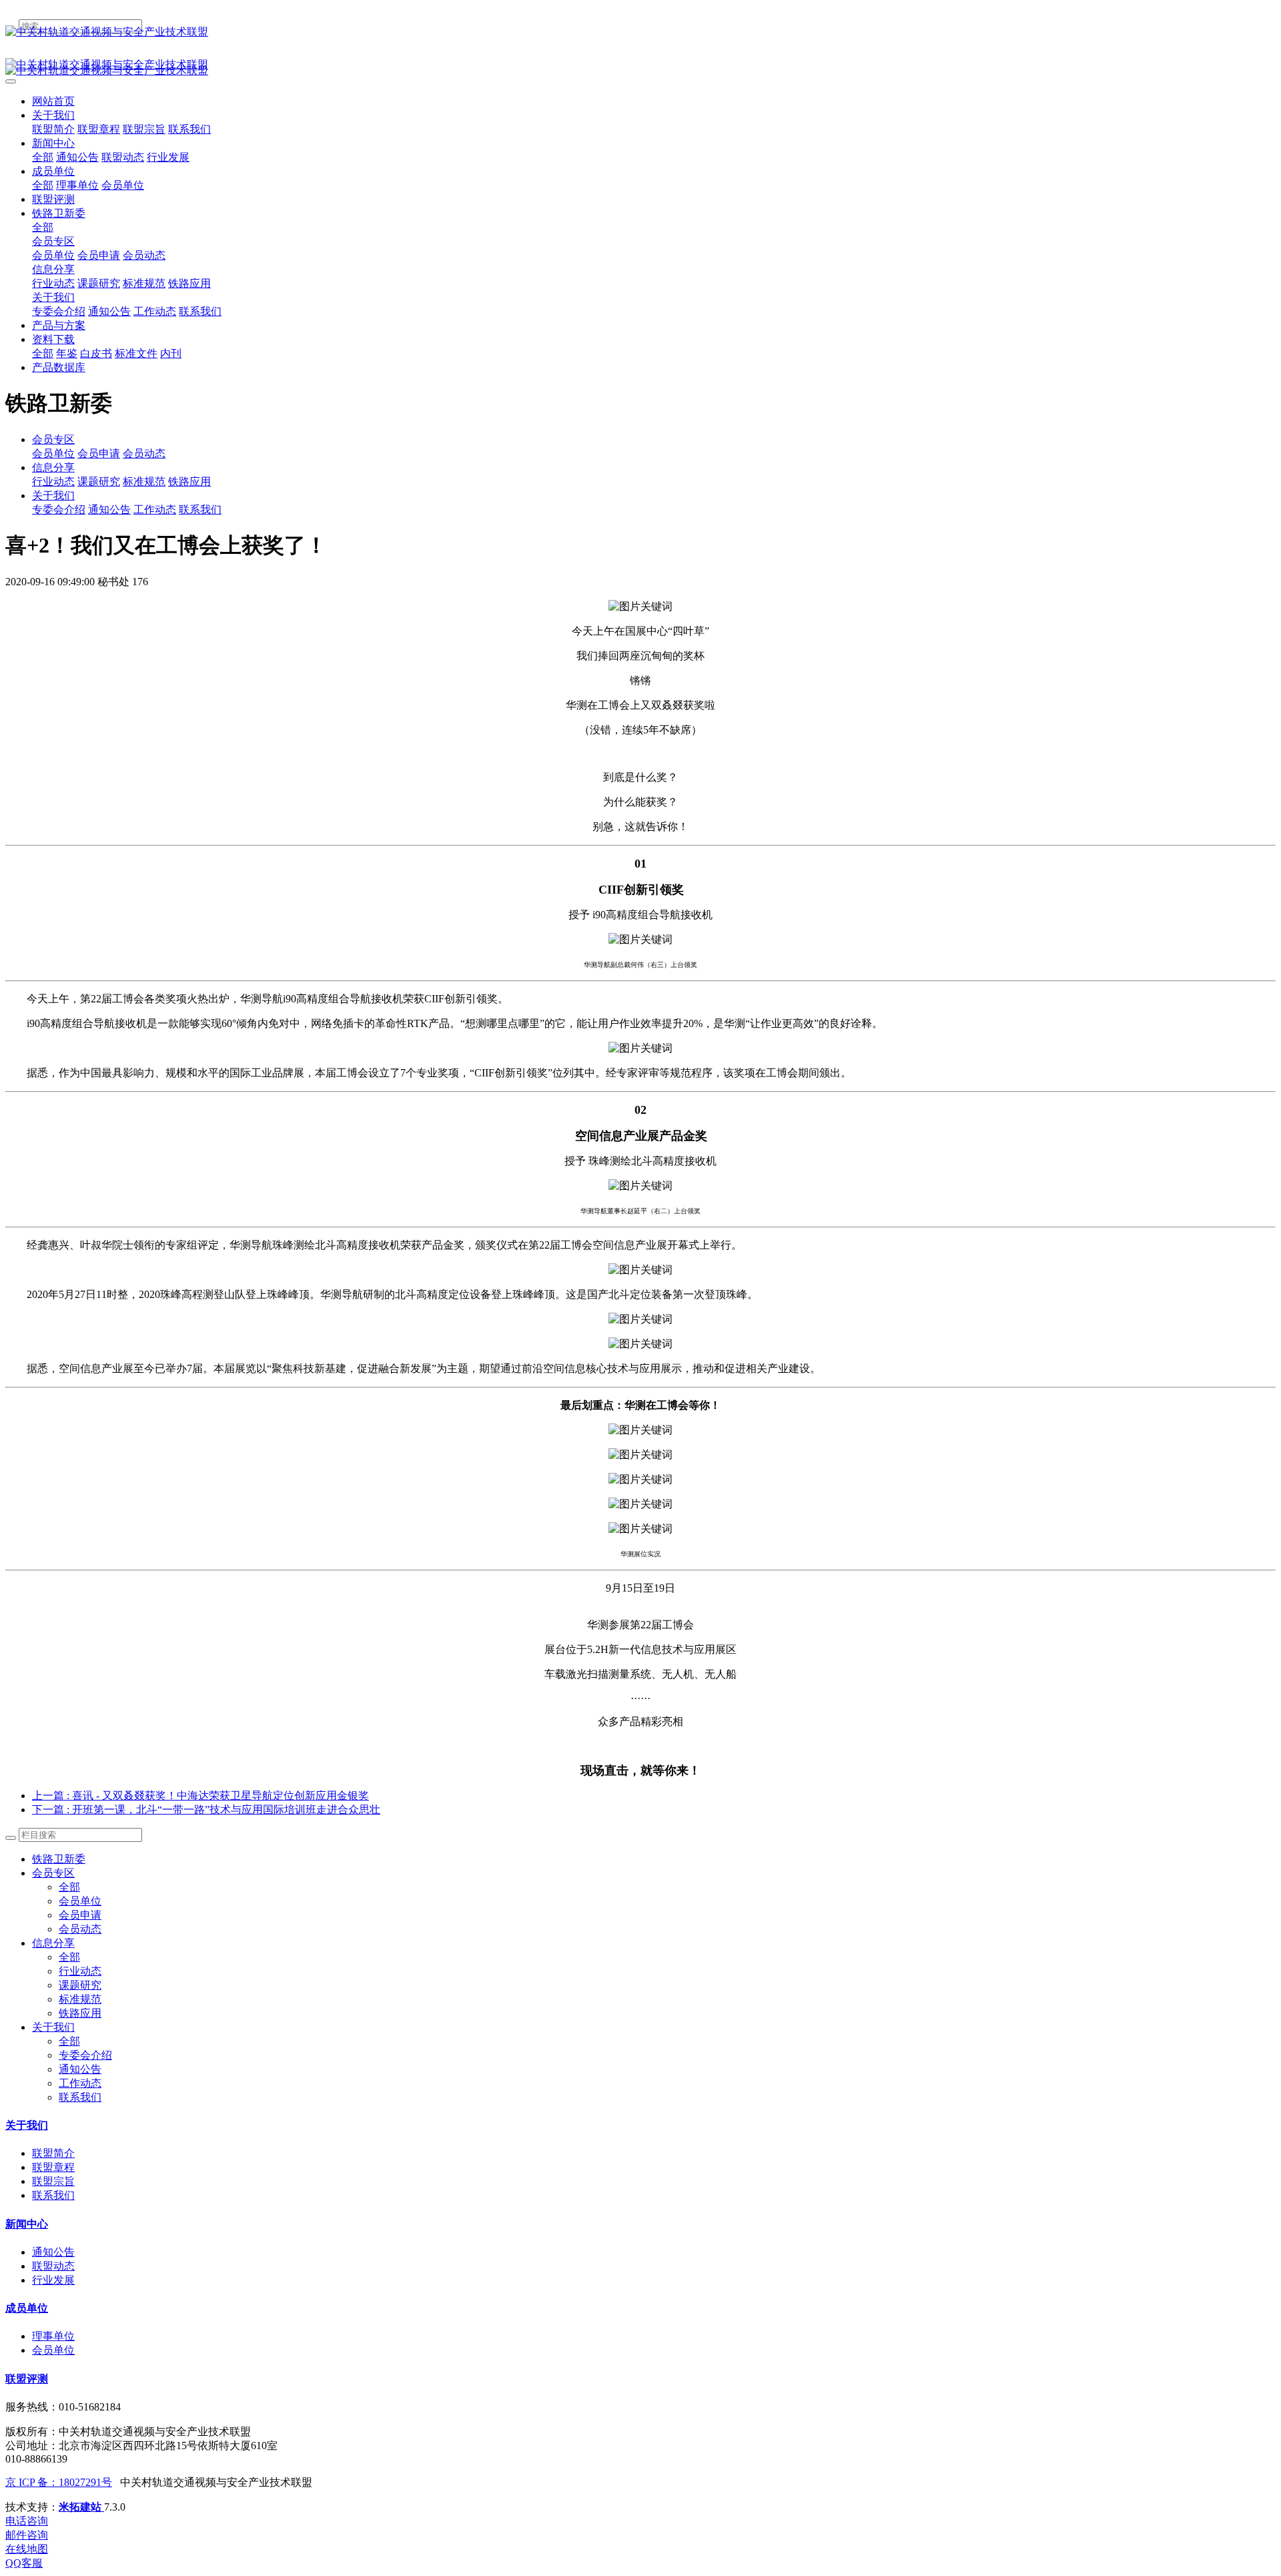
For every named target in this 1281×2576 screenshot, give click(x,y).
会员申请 (99, 453)
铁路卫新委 (59, 1859)
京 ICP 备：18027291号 (59, 2482)
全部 (43, 157)
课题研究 (99, 481)
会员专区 (53, 439)
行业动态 (53, 481)
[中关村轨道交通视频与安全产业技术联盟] (640, 32)
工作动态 (155, 510)
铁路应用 (189, 481)
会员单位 (53, 453)
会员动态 (144, 453)
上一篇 (200, 1796)
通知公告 (109, 510)
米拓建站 (81, 2507)
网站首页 (53, 101)
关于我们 (53, 496)
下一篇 (206, 1810)
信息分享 (53, 467)
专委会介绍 (59, 510)
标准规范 (144, 481)
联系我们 (200, 510)
